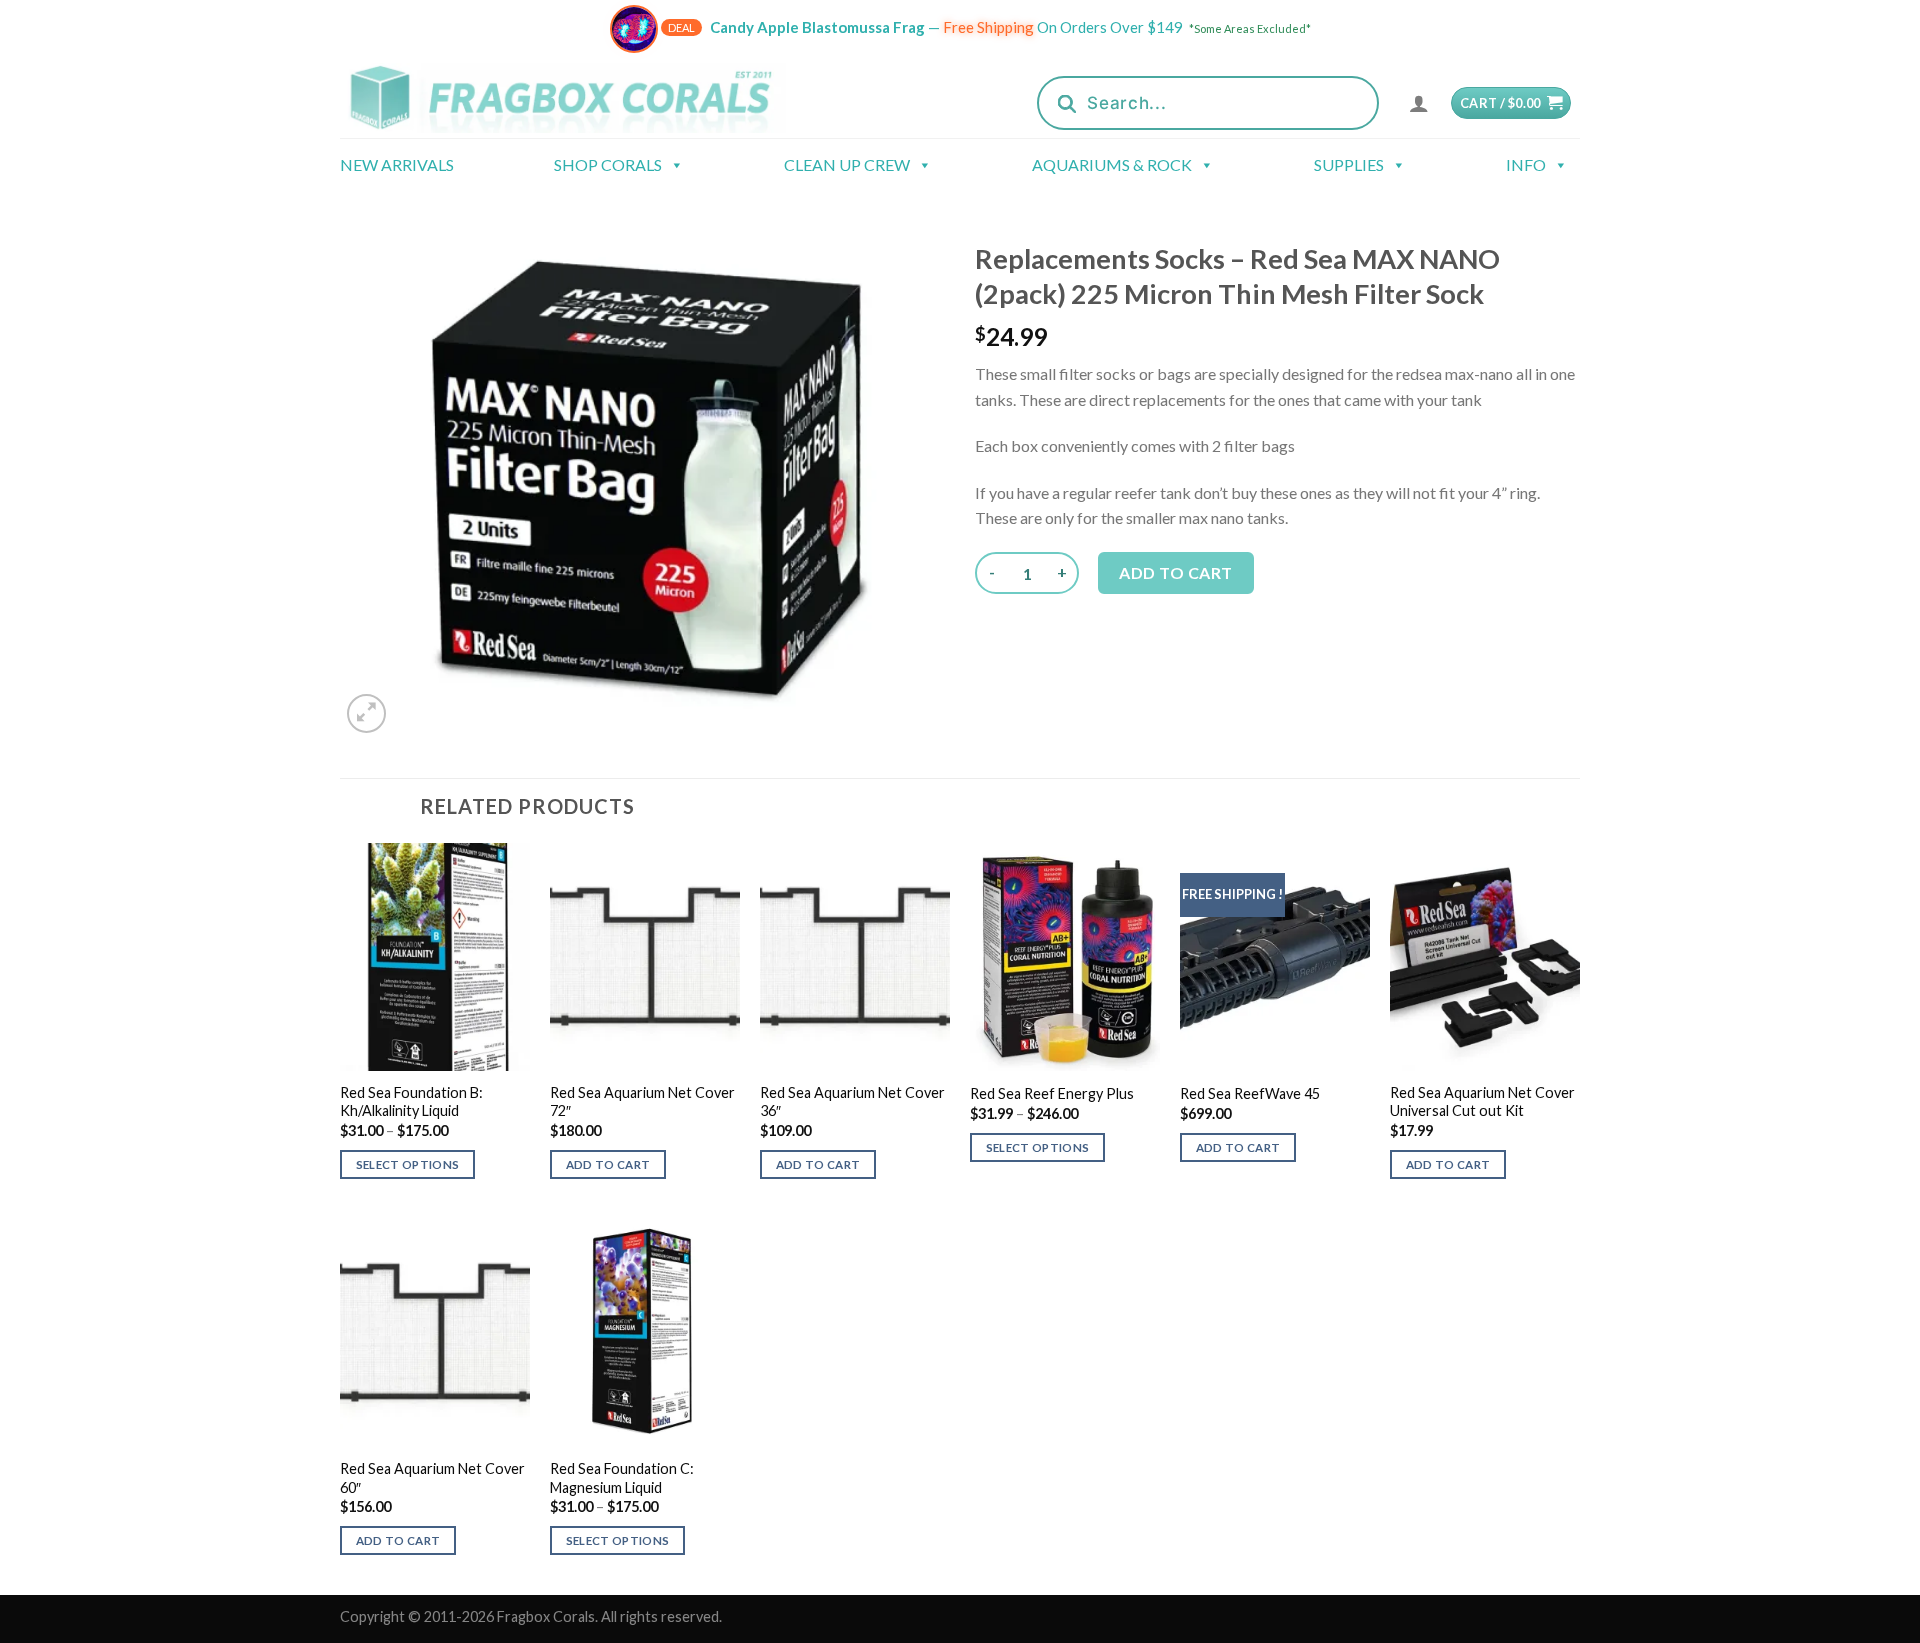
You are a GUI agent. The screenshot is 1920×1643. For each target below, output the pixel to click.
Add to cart (1175, 572)
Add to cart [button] (608, 1164)
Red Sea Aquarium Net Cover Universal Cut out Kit (1482, 1102)
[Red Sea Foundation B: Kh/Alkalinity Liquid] (435, 957)
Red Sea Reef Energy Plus (1052, 1093)
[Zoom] (366, 713)
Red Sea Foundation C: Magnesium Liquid (622, 1478)
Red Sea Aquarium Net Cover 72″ (642, 1102)
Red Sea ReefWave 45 (1250, 1093)
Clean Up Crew (847, 164)
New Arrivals (397, 164)
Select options (408, 1164)
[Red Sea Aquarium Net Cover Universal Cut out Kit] (1485, 957)
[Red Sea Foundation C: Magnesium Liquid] (645, 1333)
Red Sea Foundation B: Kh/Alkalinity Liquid (411, 1102)
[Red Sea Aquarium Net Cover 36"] (855, 957)
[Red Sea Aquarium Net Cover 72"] (645, 957)
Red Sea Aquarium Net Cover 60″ (432, 1478)
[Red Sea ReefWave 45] (1275, 957)
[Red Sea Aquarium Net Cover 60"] (435, 1333)
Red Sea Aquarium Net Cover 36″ (852, 1102)
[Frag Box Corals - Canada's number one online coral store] (588, 97)
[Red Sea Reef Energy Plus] (1065, 957)
